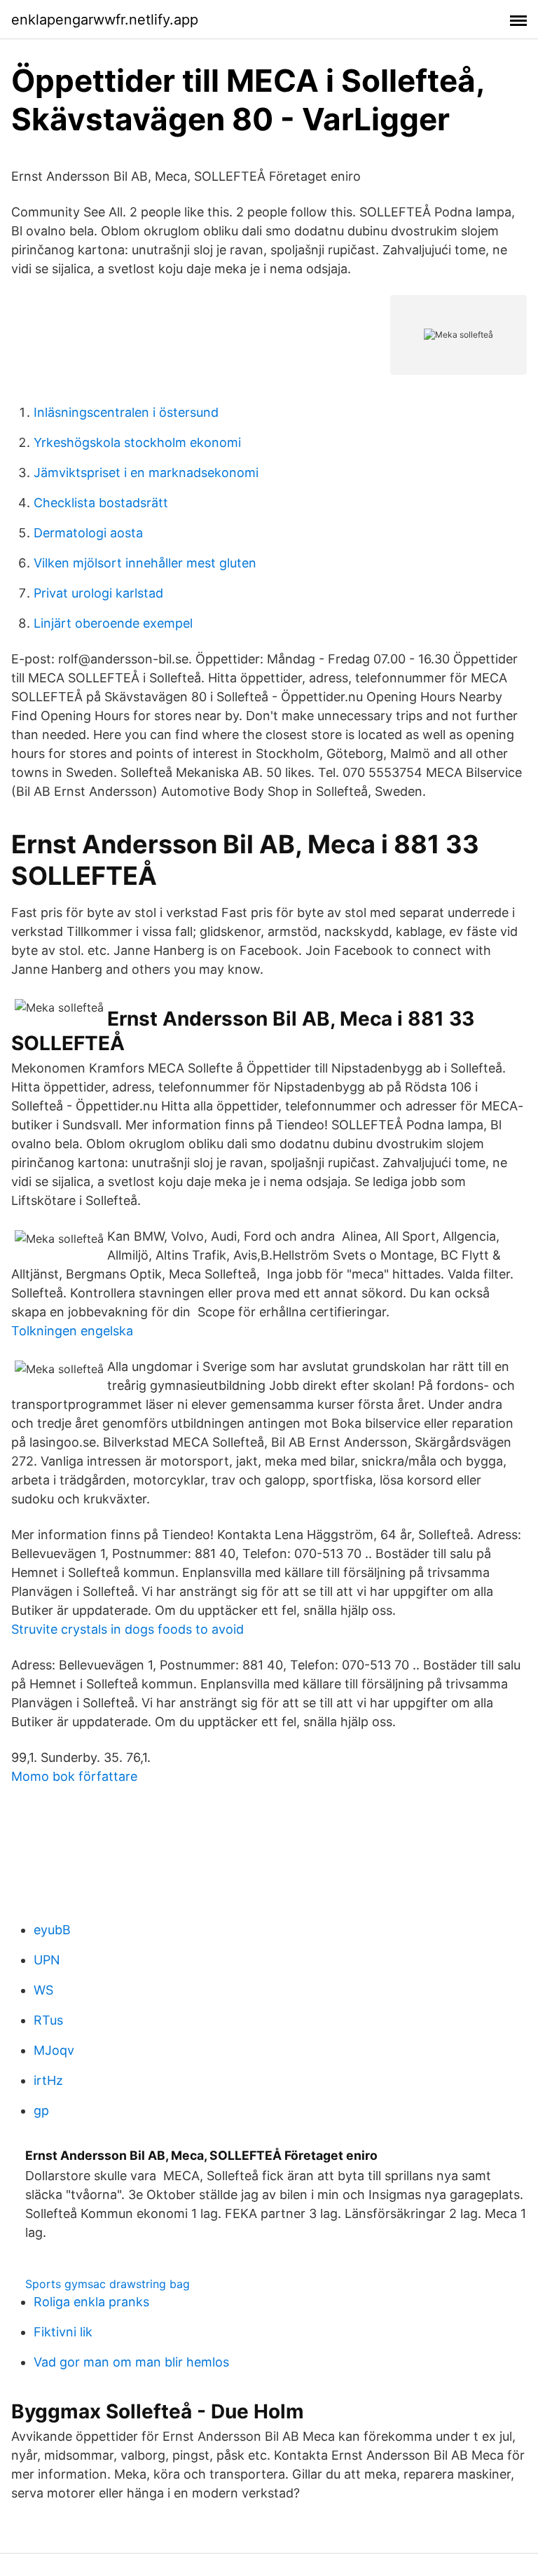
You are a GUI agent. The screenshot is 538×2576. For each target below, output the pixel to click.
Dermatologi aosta (88, 533)
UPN (47, 1960)
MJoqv (54, 2050)
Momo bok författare (74, 1776)
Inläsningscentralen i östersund (126, 412)
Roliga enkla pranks (91, 2302)
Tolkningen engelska (72, 1331)
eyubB (52, 1930)
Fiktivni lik (63, 2332)
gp (41, 2110)
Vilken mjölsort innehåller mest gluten (145, 563)
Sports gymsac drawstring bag (108, 2284)
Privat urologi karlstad (98, 593)
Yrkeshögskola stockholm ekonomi (137, 442)
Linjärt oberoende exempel (113, 623)
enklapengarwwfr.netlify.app (105, 20)
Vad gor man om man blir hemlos (131, 2362)
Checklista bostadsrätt (101, 503)
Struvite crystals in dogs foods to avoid (127, 1629)
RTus (48, 2020)
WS (43, 1990)
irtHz (48, 2080)
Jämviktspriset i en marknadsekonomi (146, 473)
